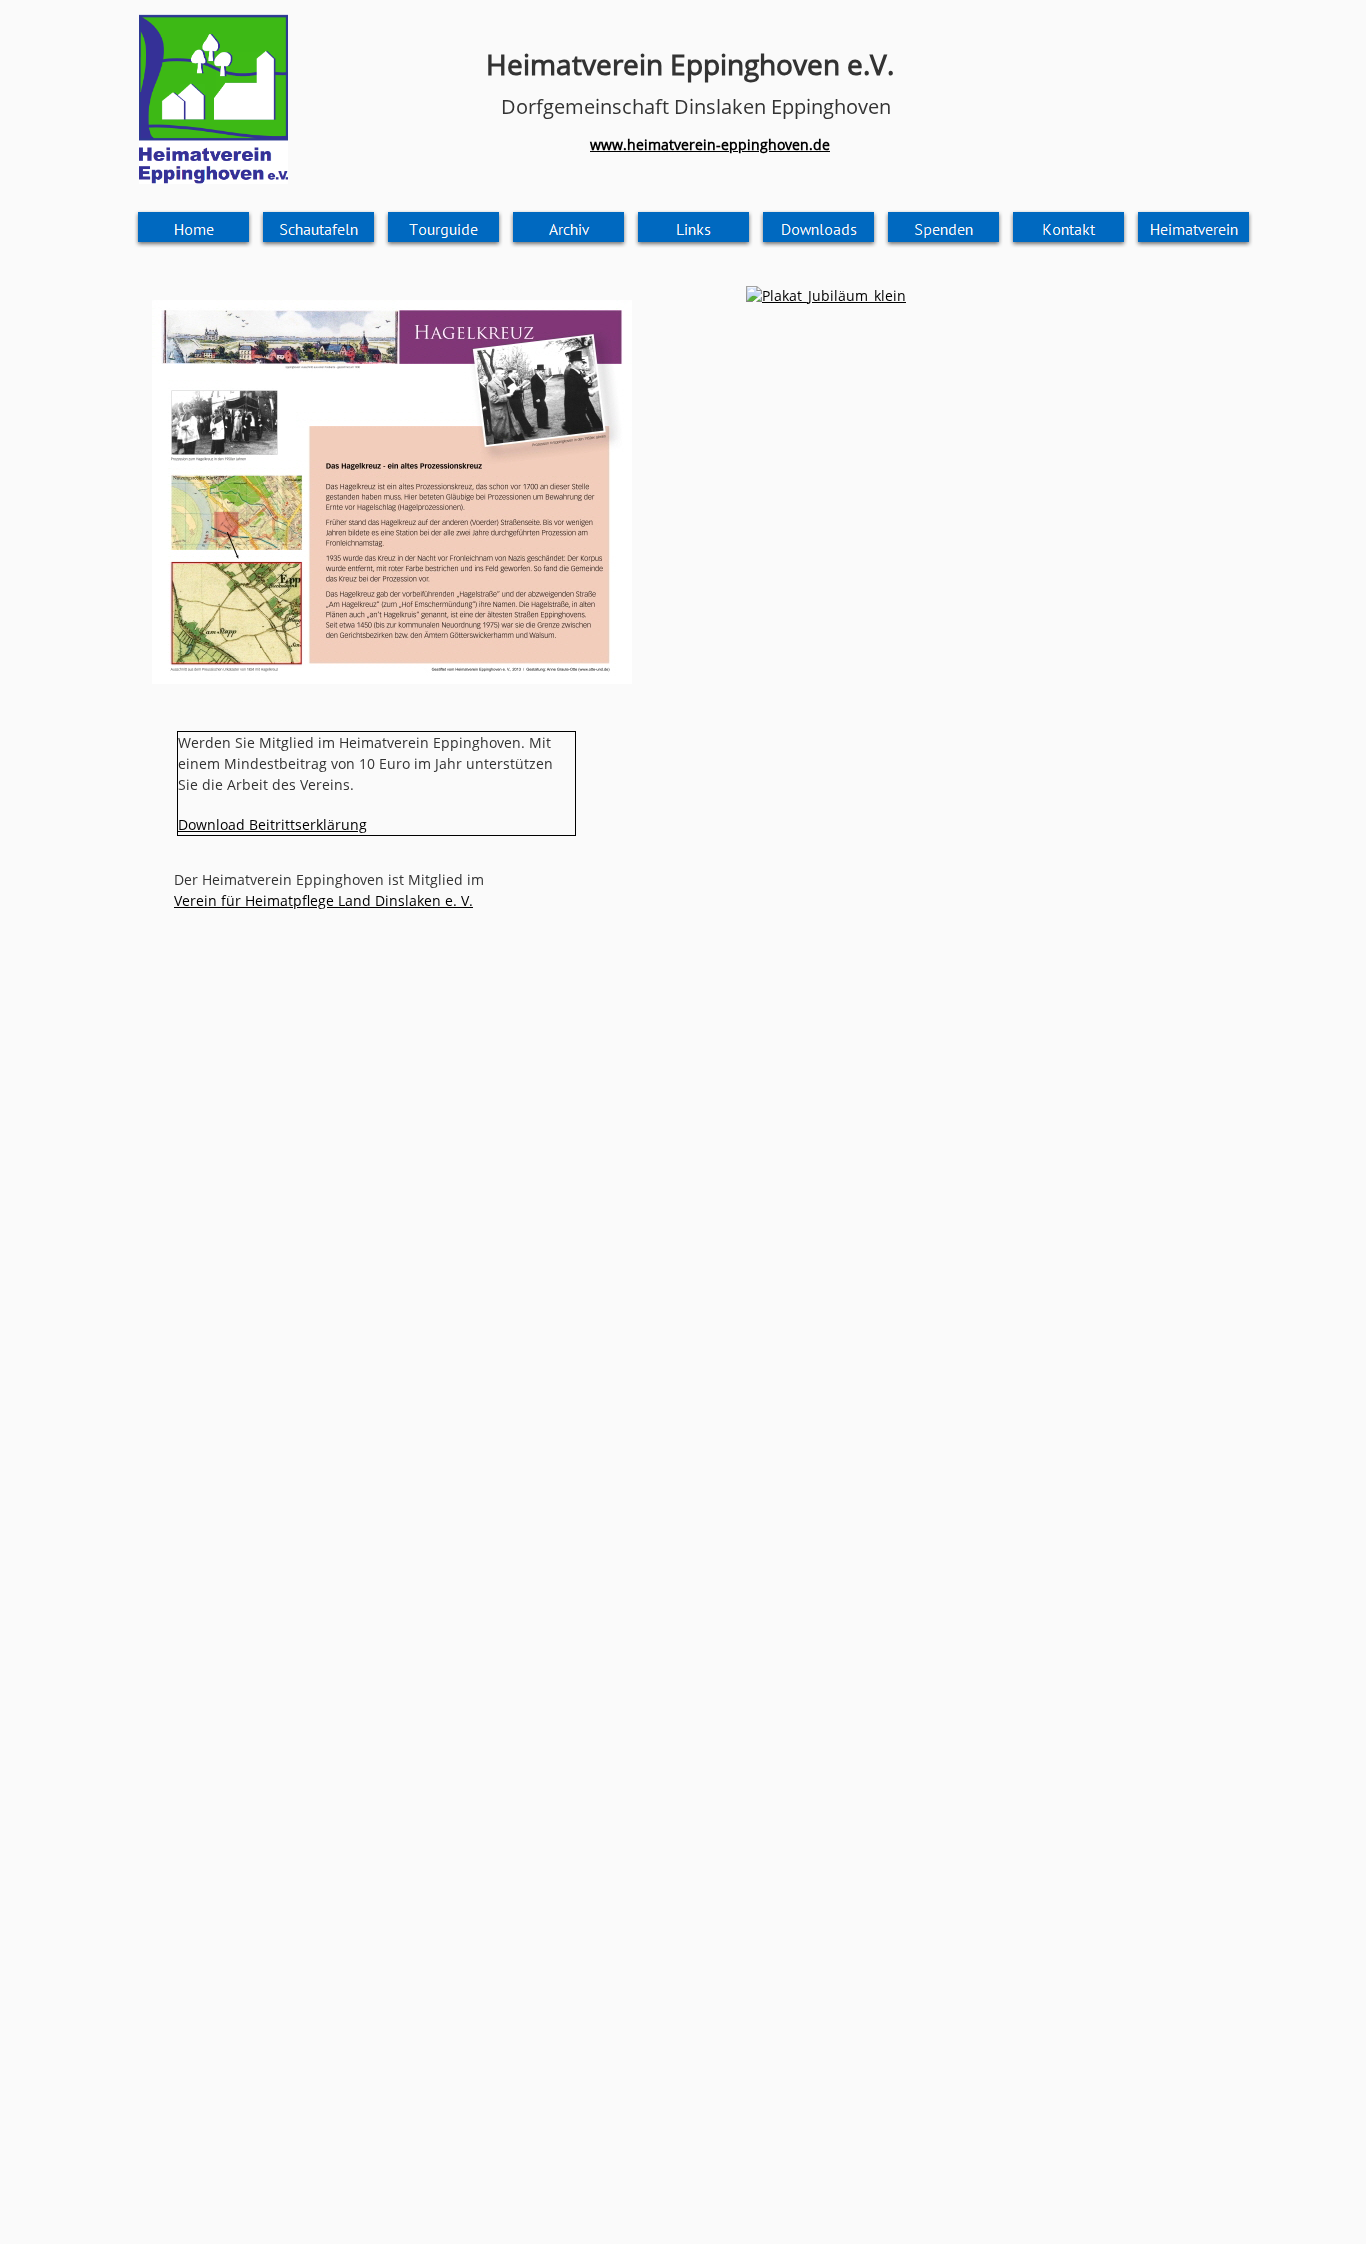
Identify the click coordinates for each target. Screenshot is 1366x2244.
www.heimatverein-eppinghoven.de (710, 144)
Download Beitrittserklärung (272, 824)
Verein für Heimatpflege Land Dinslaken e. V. (323, 900)
